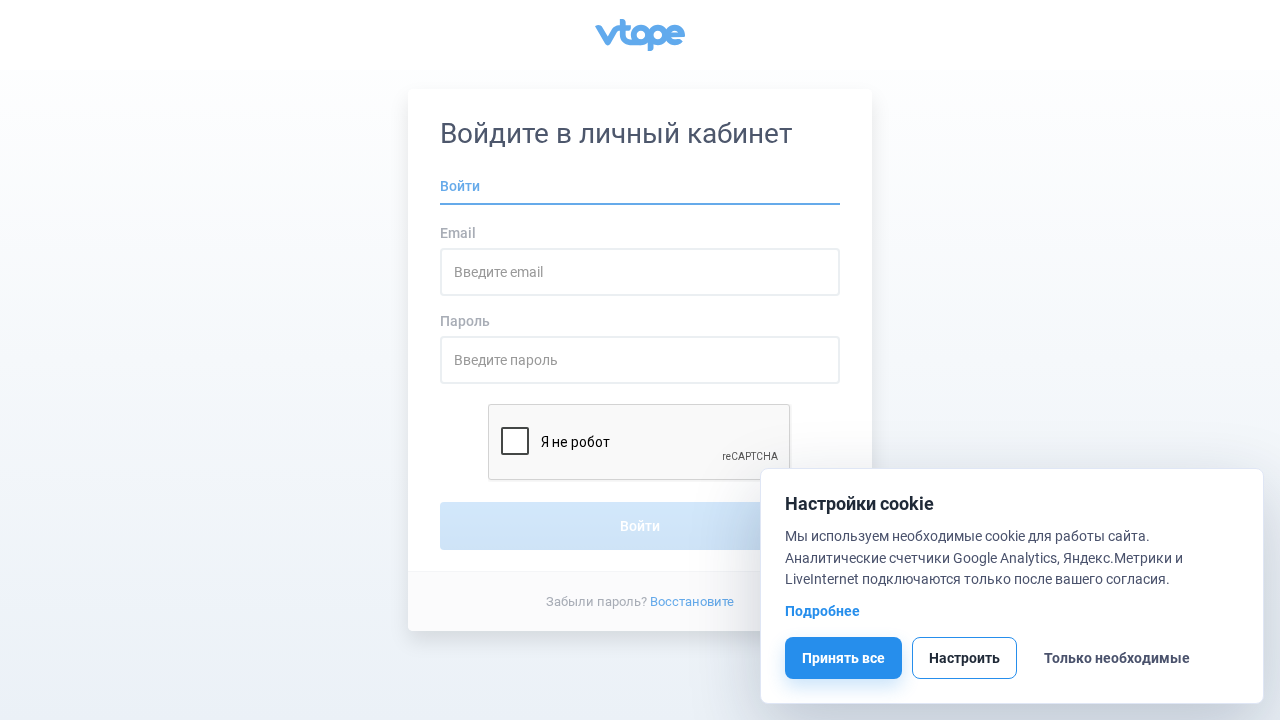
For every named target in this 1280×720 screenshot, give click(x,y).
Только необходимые (1117, 658)
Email (458, 233)
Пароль (465, 321)
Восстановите (692, 600)
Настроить (964, 658)
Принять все (843, 658)
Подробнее (822, 611)
